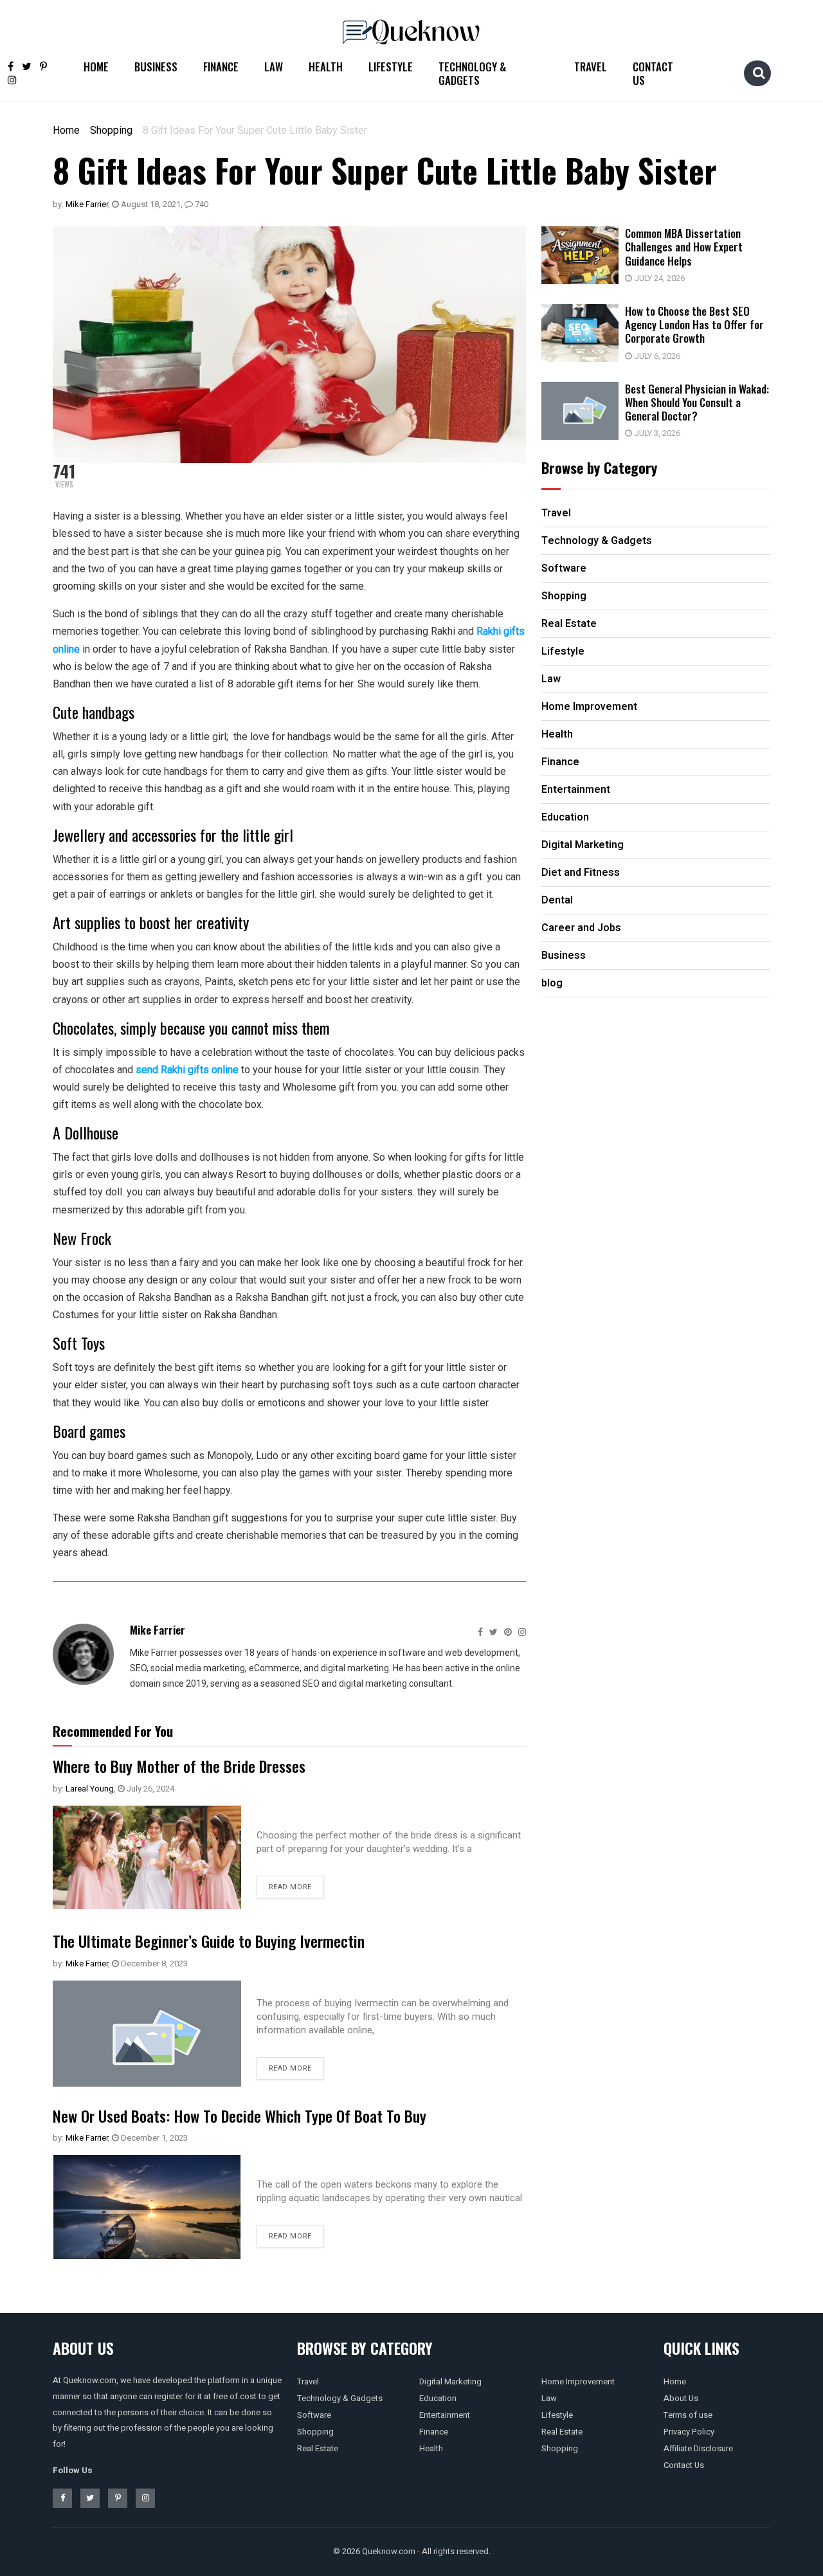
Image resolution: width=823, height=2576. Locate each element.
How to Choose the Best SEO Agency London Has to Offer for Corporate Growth (694, 325)
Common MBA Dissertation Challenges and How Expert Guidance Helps (684, 247)
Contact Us (653, 73)
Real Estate (318, 2448)
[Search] (759, 73)
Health (326, 67)
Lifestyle (391, 67)
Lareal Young (90, 1789)
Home (96, 67)
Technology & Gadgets (472, 73)
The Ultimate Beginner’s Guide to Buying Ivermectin (209, 1941)
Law (274, 67)
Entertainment (445, 2415)
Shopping (111, 130)
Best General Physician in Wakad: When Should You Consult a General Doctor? (697, 403)
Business (156, 67)
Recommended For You (113, 1731)
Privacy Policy (689, 2432)
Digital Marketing (450, 2381)
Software (314, 2415)
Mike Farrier (87, 204)
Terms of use (688, 2415)
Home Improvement (578, 2381)
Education (438, 2398)
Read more (290, 1887)
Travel (591, 67)
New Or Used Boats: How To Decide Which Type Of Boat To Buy (240, 2116)
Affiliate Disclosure (698, 2448)
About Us (681, 2398)
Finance (221, 67)
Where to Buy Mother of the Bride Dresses (179, 1766)
